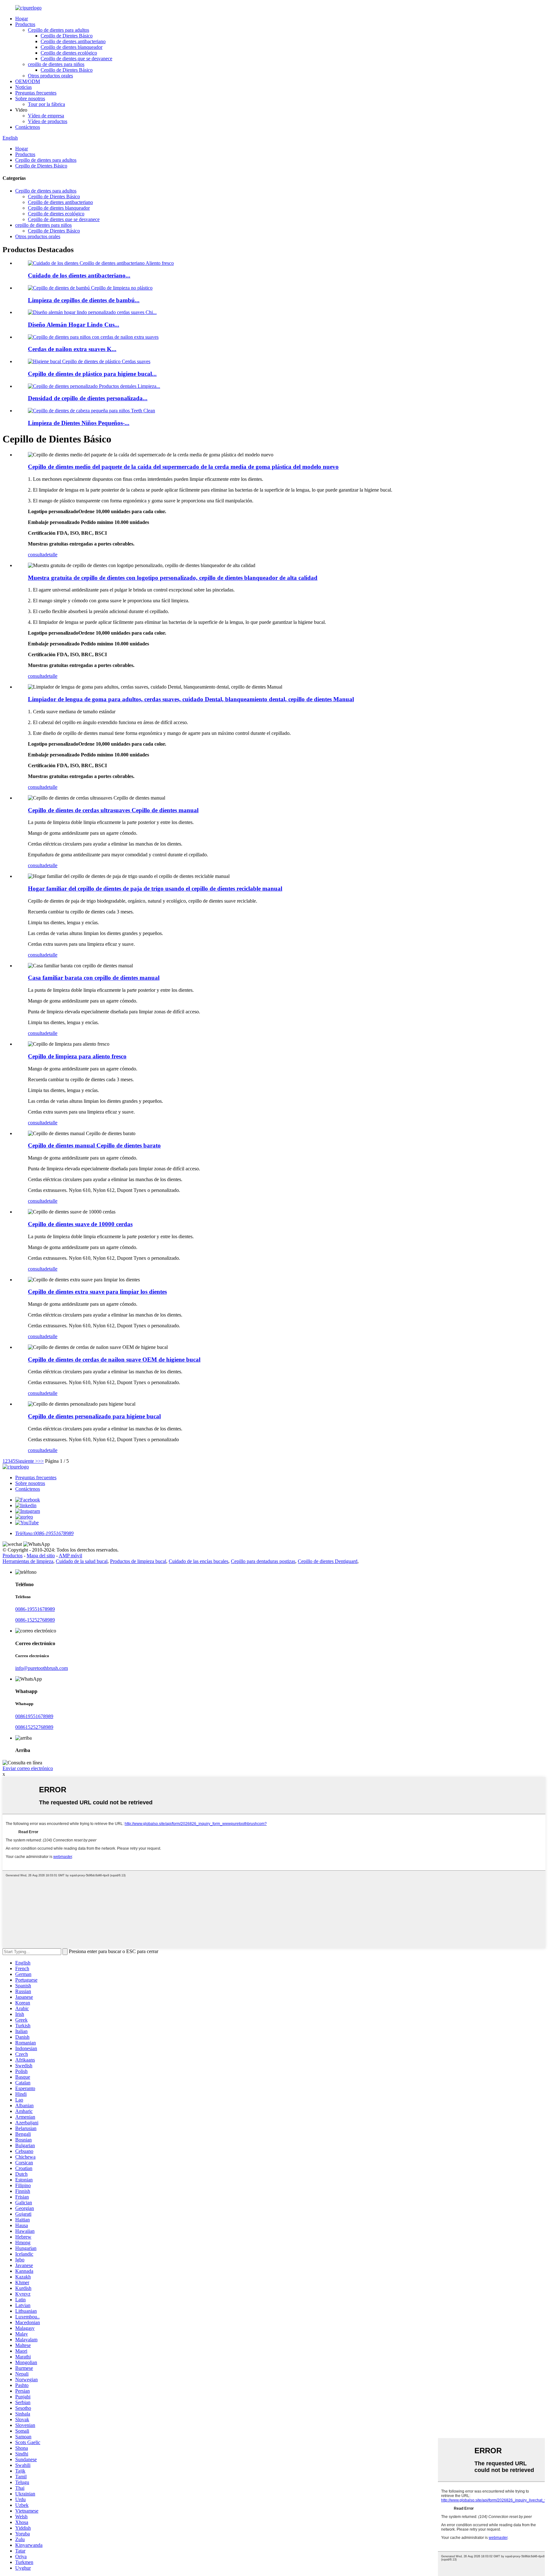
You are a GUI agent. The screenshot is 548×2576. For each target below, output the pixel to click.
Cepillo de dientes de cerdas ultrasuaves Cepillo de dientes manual (113, 810)
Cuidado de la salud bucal (82, 1561)
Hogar (22, 19)
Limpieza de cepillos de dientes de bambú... (84, 300)
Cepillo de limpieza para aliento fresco (77, 1056)
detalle (51, 555)
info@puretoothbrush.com (42, 1668)
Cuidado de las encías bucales (199, 1561)
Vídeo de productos (48, 121)
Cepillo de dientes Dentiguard (328, 1561)
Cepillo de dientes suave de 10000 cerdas (80, 1224)
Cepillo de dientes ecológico (69, 53)
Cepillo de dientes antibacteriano (73, 41)
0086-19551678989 (35, 1609)
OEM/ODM (28, 81)
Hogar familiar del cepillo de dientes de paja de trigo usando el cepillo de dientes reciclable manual (155, 889)
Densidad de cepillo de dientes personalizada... (88, 398)
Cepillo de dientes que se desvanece (76, 59)
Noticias (23, 87)
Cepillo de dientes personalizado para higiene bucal (94, 1416)
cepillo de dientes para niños (56, 64)
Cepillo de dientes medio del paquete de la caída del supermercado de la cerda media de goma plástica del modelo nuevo (183, 467)
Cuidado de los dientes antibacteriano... (79, 275)
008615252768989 (34, 1727)
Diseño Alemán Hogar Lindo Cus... (74, 325)
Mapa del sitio (41, 1556)
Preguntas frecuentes (36, 93)
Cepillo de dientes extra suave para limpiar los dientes (97, 1292)
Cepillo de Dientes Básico (67, 36)
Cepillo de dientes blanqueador (72, 47)
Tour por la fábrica (46, 104)
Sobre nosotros (30, 98)
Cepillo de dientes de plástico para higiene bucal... (92, 374)
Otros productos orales (50, 76)
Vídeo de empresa (46, 116)
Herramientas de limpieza (28, 1561)
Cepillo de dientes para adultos (59, 30)
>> (41, 1461)
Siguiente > (27, 1461)
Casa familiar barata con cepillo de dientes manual (94, 978)
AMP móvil (70, 1556)
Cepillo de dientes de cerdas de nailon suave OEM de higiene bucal (114, 1360)
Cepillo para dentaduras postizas (263, 1561)
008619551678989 (34, 1716)
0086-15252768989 (35, 1620)
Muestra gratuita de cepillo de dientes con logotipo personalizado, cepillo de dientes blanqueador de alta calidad (173, 578)
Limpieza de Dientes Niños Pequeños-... (79, 423)
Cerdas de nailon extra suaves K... (72, 349)
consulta (36, 555)
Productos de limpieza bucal (138, 1561)
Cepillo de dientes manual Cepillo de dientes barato (94, 1145)
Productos (25, 24)
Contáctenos (28, 127)
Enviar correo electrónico (28, 1768)
